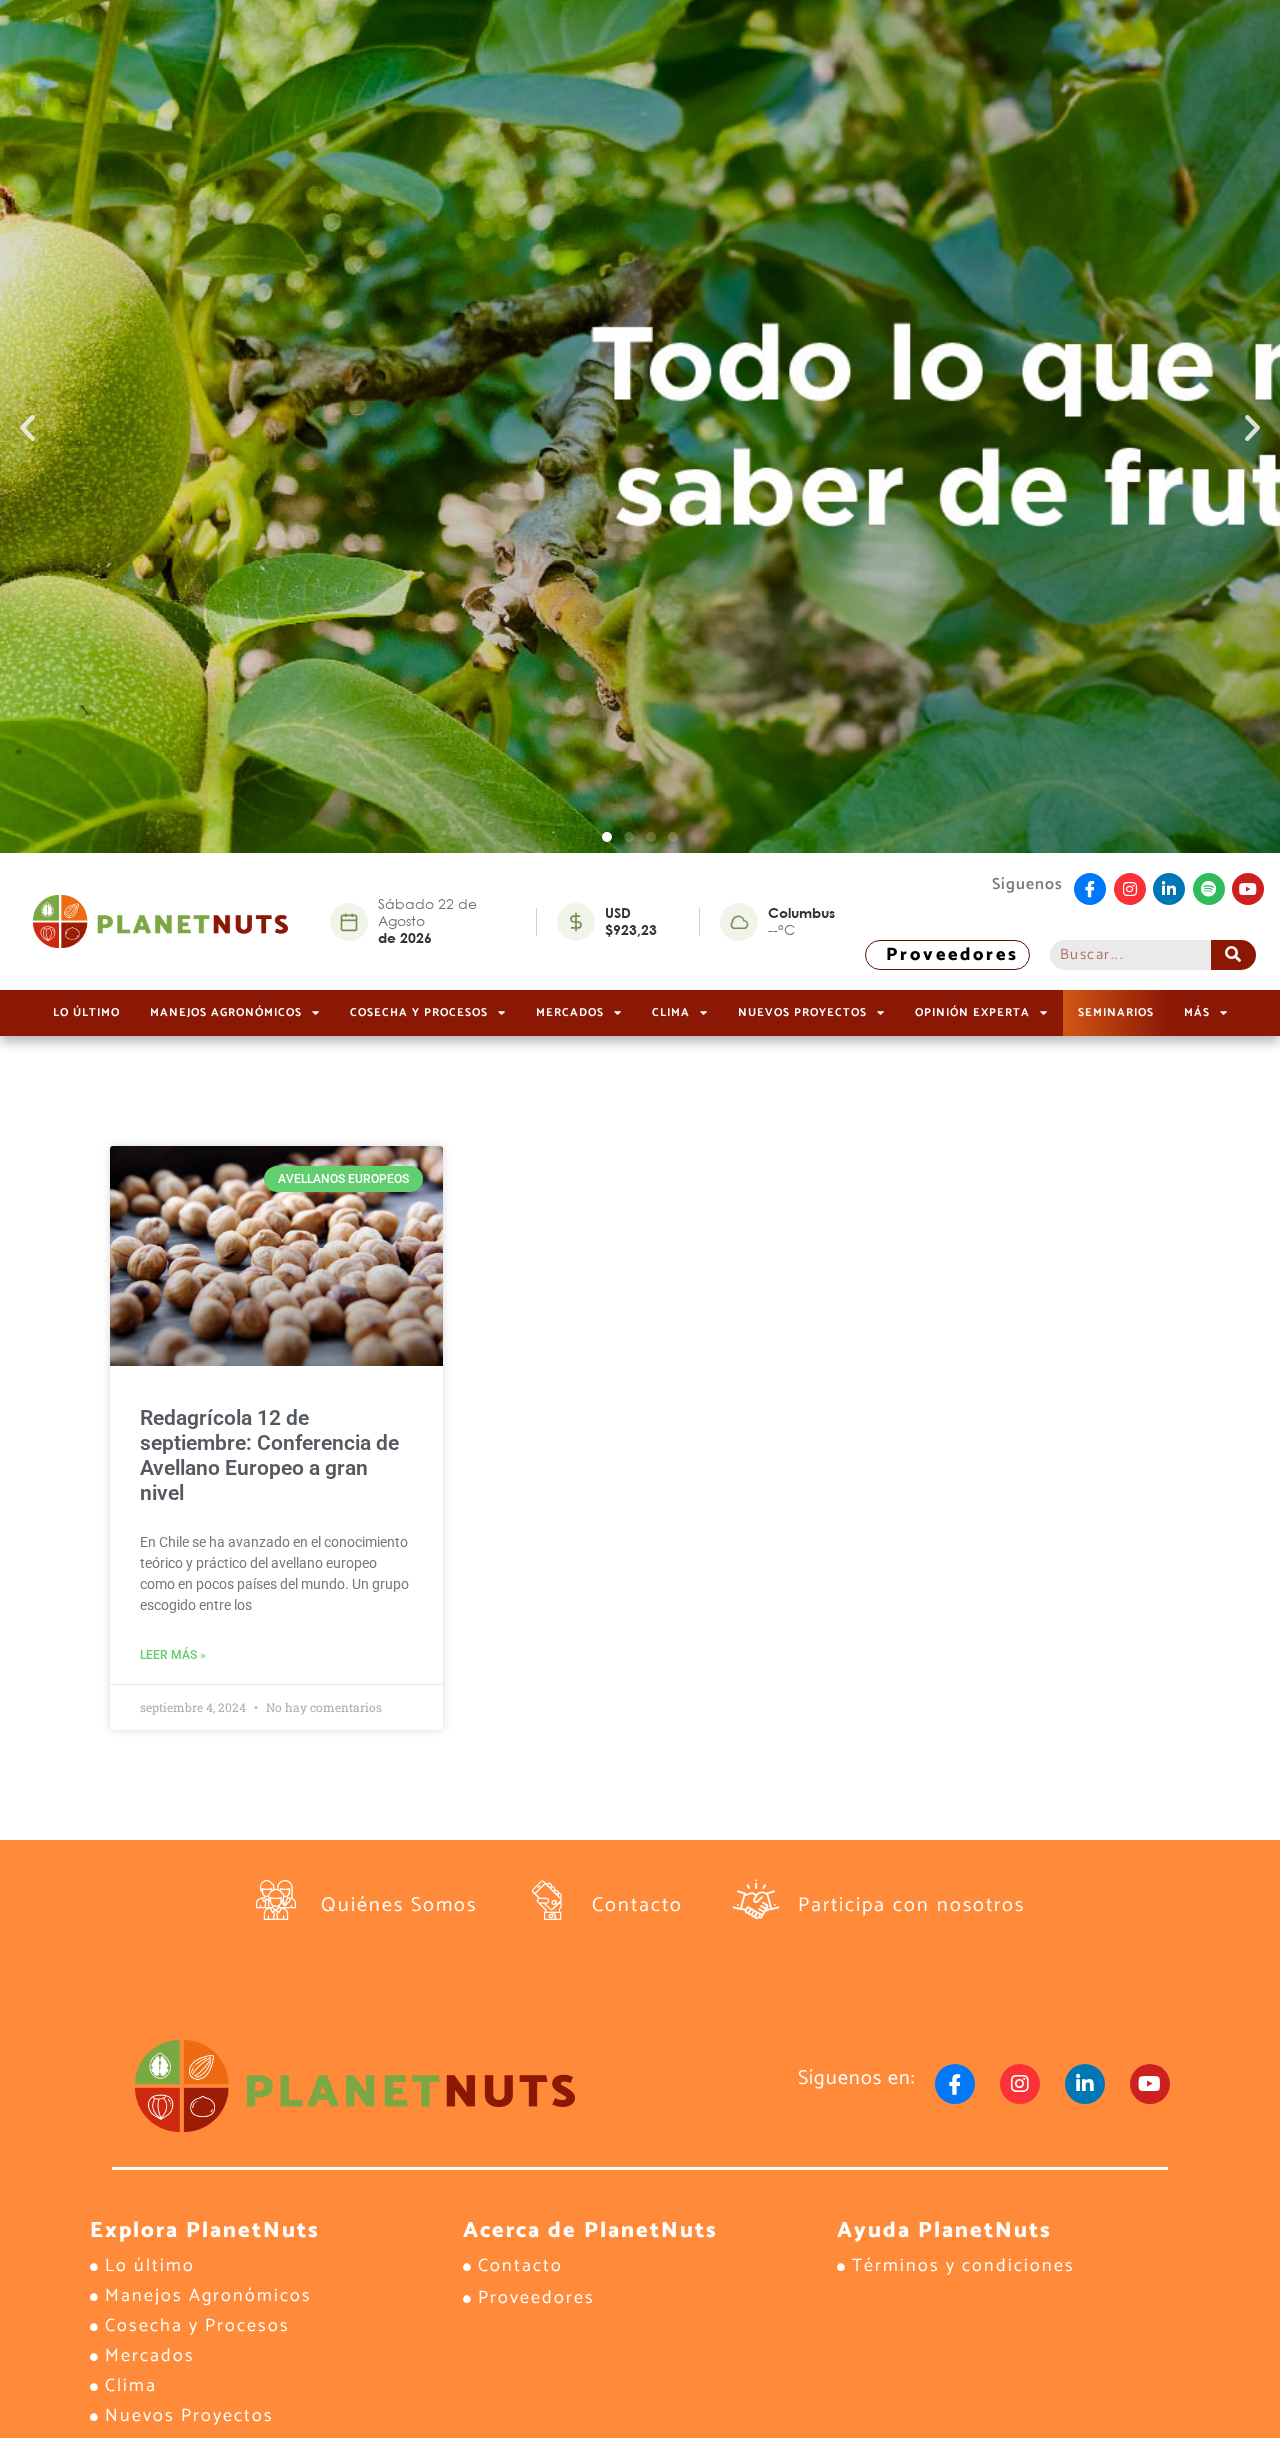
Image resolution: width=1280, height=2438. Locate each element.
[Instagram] (1130, 889)
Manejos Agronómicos (226, 1012)
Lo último (86, 1012)
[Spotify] (1209, 889)
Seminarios (1116, 1012)
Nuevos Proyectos (802, 1012)
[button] (27, 426)
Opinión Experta (972, 1012)
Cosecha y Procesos (419, 1012)
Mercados (570, 1012)
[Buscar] (1233, 955)
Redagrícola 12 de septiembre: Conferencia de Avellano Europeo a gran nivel (269, 1456)
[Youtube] (1248, 889)
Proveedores (952, 955)
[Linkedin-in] (1169, 889)
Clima (671, 1012)
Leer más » (173, 1655)
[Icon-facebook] (1090, 889)
